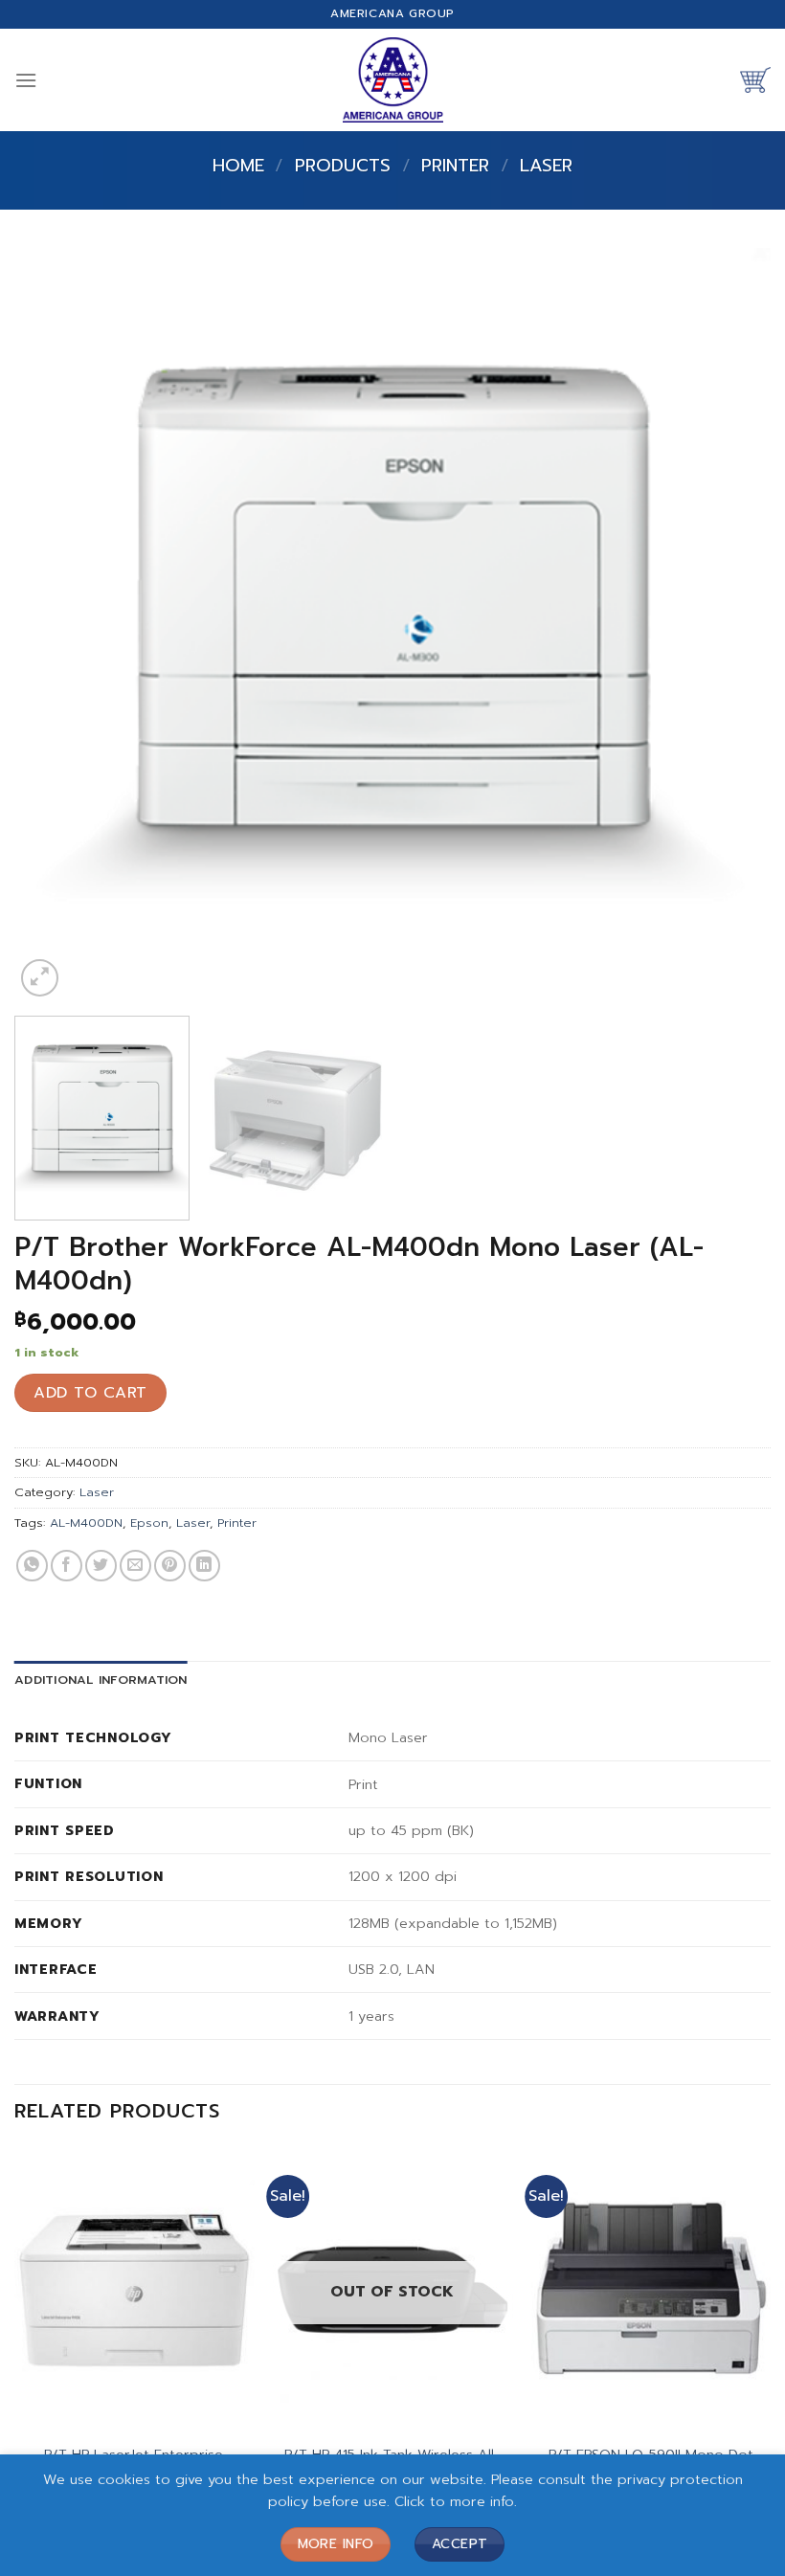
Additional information (101, 1680)
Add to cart (90, 1393)
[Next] (731, 625)
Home (238, 166)
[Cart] (755, 80)
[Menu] (26, 80)
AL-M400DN (86, 1523)
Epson (149, 1523)
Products (343, 166)
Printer (455, 166)
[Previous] (54, 625)
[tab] (101, 1680)
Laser (546, 166)
